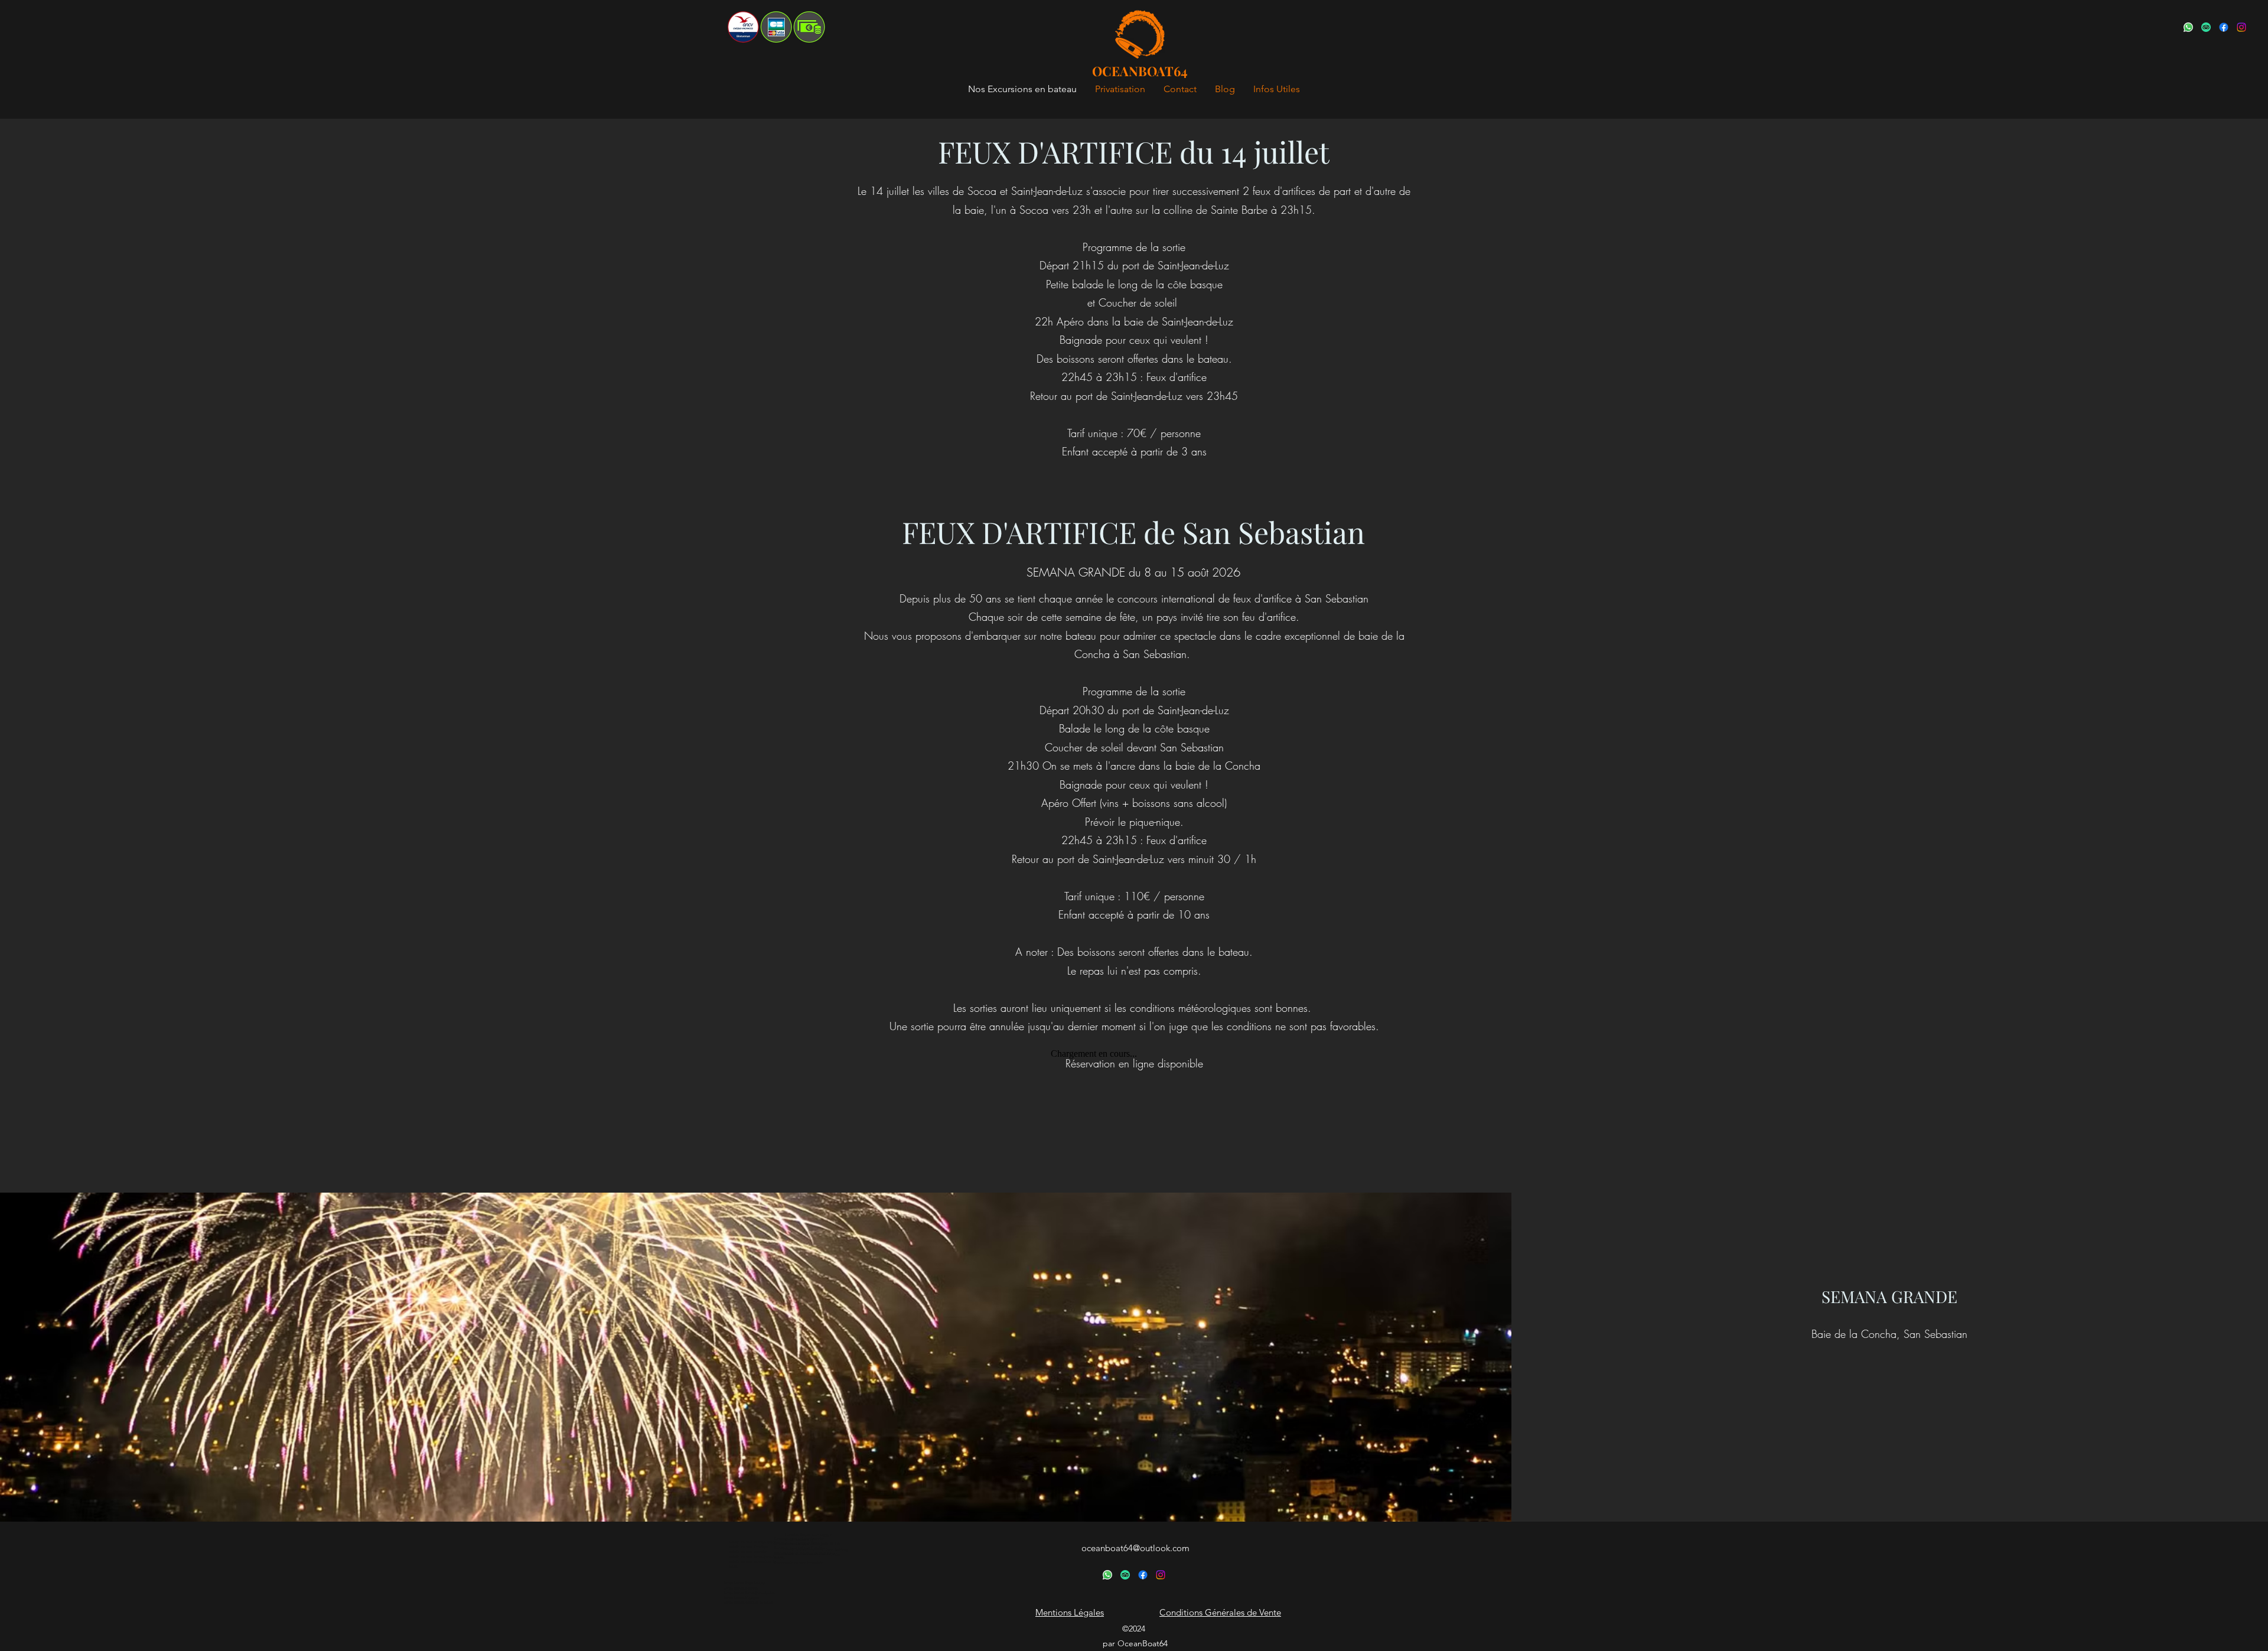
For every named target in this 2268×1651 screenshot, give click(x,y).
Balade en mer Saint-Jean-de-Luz (756, 1557)
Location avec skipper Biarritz (799, 1539)
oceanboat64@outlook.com (1135, 1548)
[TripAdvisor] (2206, 27)
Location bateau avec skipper (808, 1535)
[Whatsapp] (2188, 27)
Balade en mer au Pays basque (753, 1542)
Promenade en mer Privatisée (799, 1563)
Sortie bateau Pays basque (744, 1583)
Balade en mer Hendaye (748, 1547)
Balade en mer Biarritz (748, 1552)
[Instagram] (2241, 27)
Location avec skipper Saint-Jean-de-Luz (808, 1543)
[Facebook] (2224, 27)
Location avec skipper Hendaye (800, 1548)
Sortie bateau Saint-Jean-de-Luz (750, 1593)
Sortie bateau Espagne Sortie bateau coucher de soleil (748, 1600)
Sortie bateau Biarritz (741, 1588)
